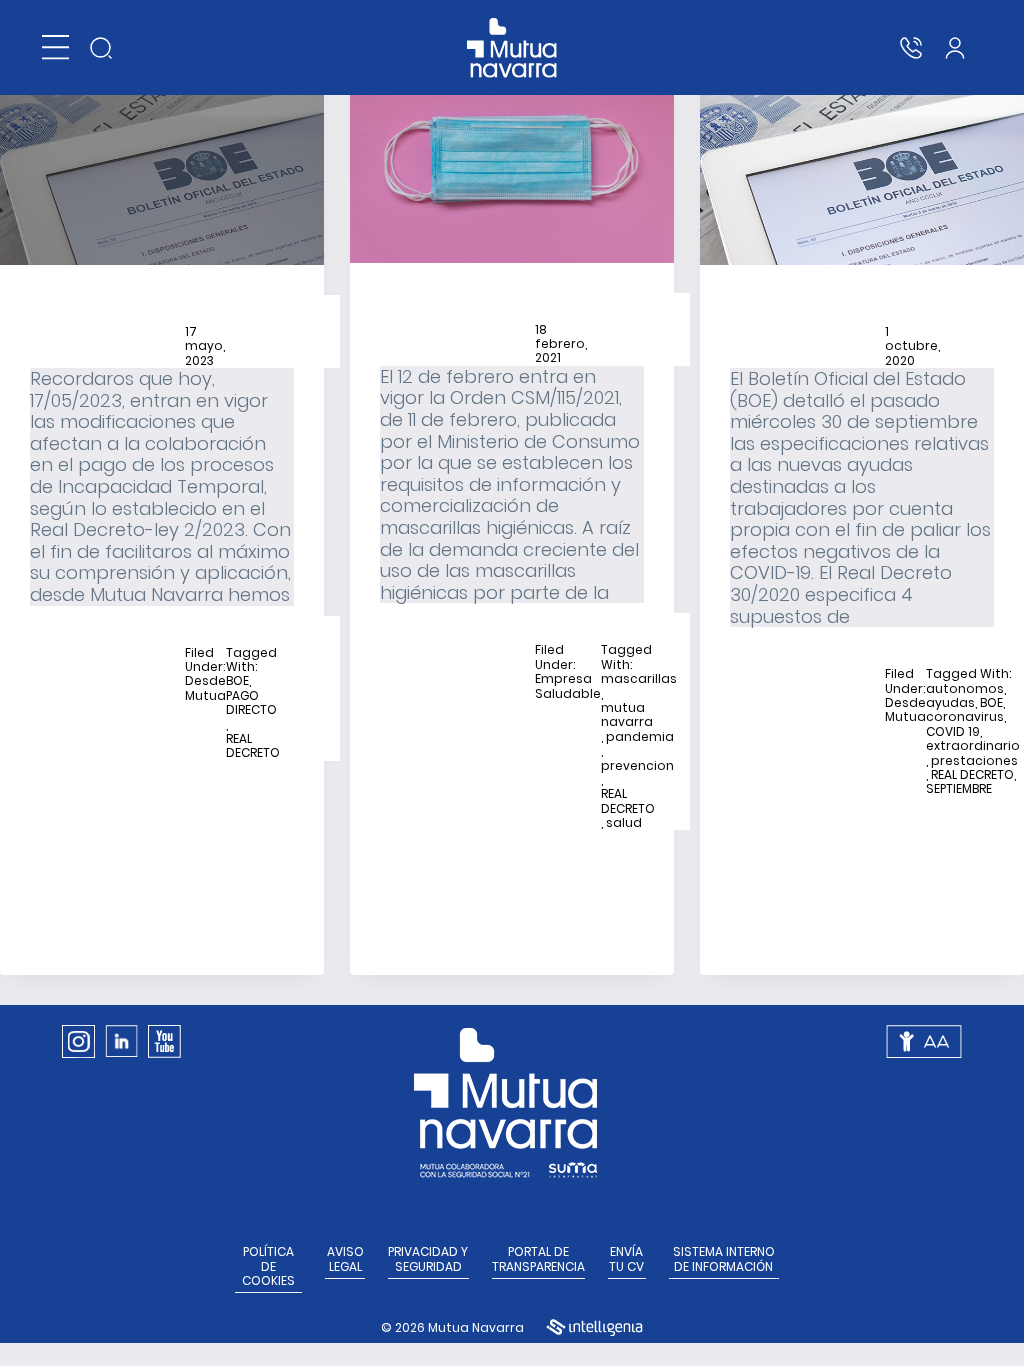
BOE (237, 681)
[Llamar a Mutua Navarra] (911, 48)
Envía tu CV (626, 1259)
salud (624, 823)
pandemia (640, 737)
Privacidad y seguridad (428, 1259)
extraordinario (973, 746)
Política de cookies (268, 1266)
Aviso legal (345, 1259)
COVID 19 (953, 732)
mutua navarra (627, 715)
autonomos (965, 689)
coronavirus (965, 717)
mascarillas (639, 679)
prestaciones (974, 761)
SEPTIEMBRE (959, 789)
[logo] (512, 48)
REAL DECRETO (253, 746)
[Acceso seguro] (955, 48)
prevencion (637, 766)
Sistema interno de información (724, 1259)
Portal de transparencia (538, 1259)
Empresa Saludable (568, 686)
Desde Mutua (205, 688)
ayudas (950, 703)
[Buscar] (101, 48)
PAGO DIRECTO (251, 703)
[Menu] (55, 47)
